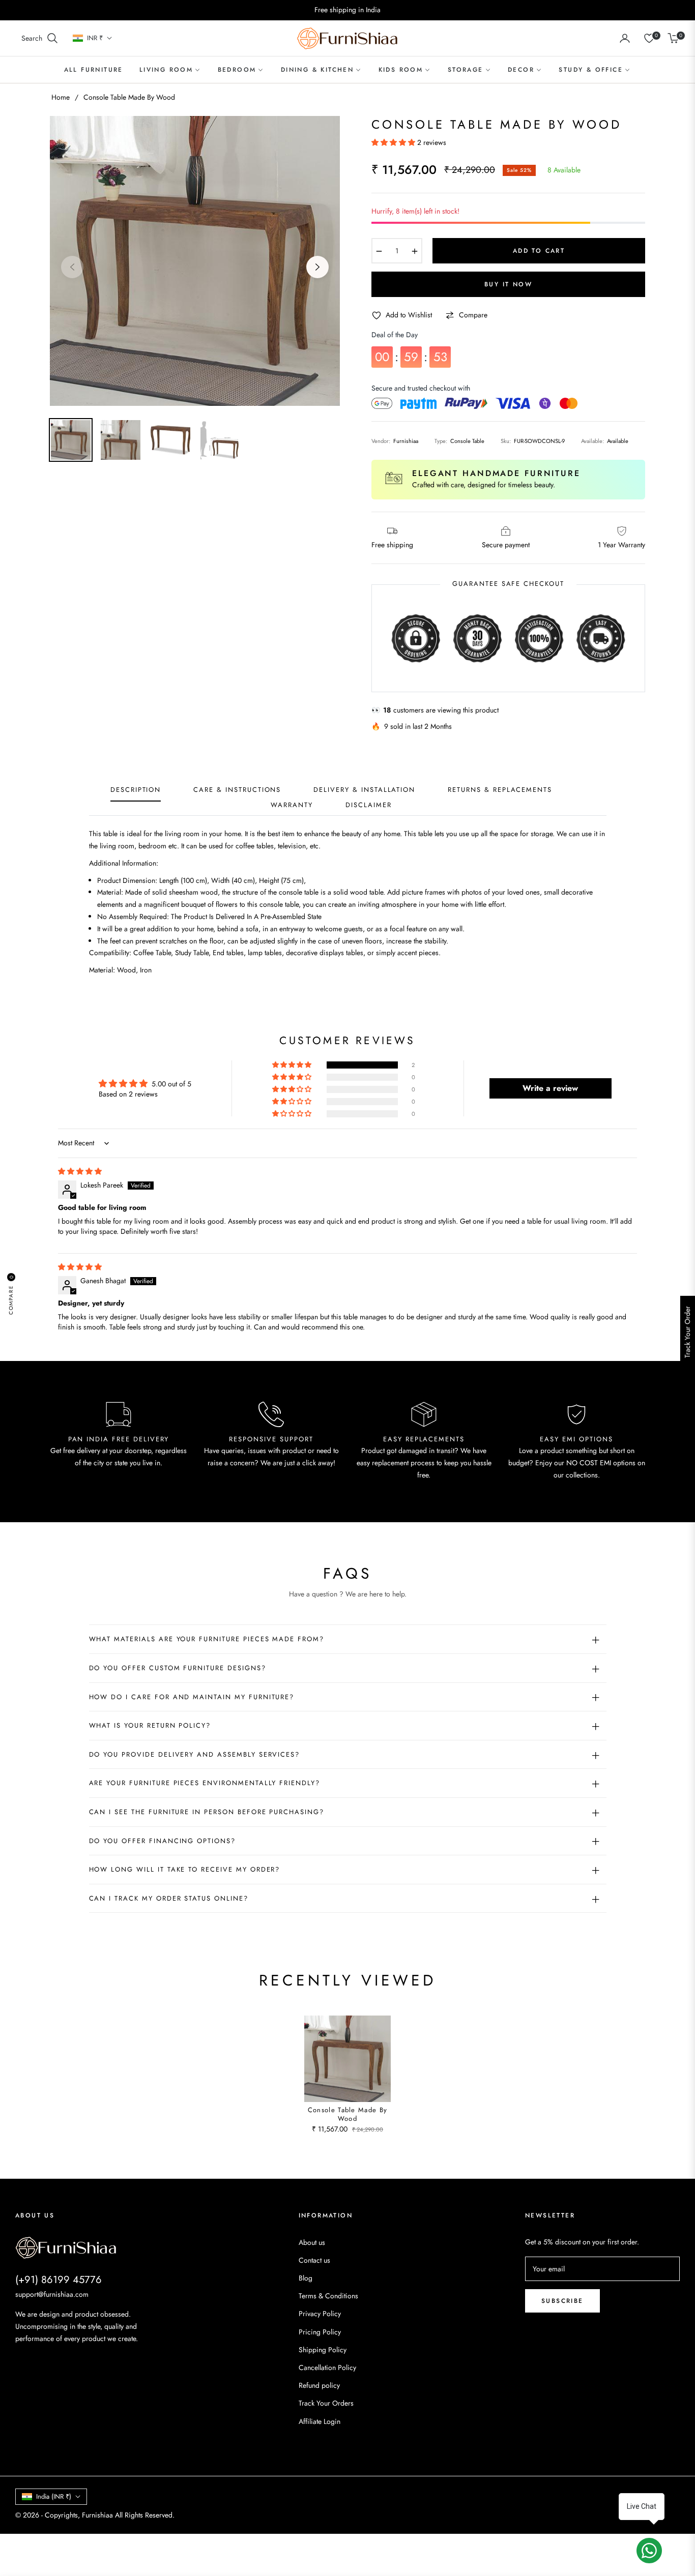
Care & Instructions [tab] (237, 790)
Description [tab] (136, 790)
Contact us (314, 2260)
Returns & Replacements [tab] (500, 790)
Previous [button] (72, 267)
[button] (40, 38)
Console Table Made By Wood (347, 2115)
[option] (195, 261)
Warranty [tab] (292, 805)
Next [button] (317, 267)
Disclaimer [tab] (369, 805)
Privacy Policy (320, 2314)
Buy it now (508, 284)
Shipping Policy (323, 2350)
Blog (306, 2278)
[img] (80, 1171)
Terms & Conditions (328, 2296)
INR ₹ (95, 38)
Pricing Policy (320, 2332)
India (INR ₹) (54, 2496)
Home (61, 97)
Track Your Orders (326, 2403)
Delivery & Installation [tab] (364, 790)
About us (312, 2242)
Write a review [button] (550, 1088)
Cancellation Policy (327, 2367)
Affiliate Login (320, 2421)
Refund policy (319, 2385)
